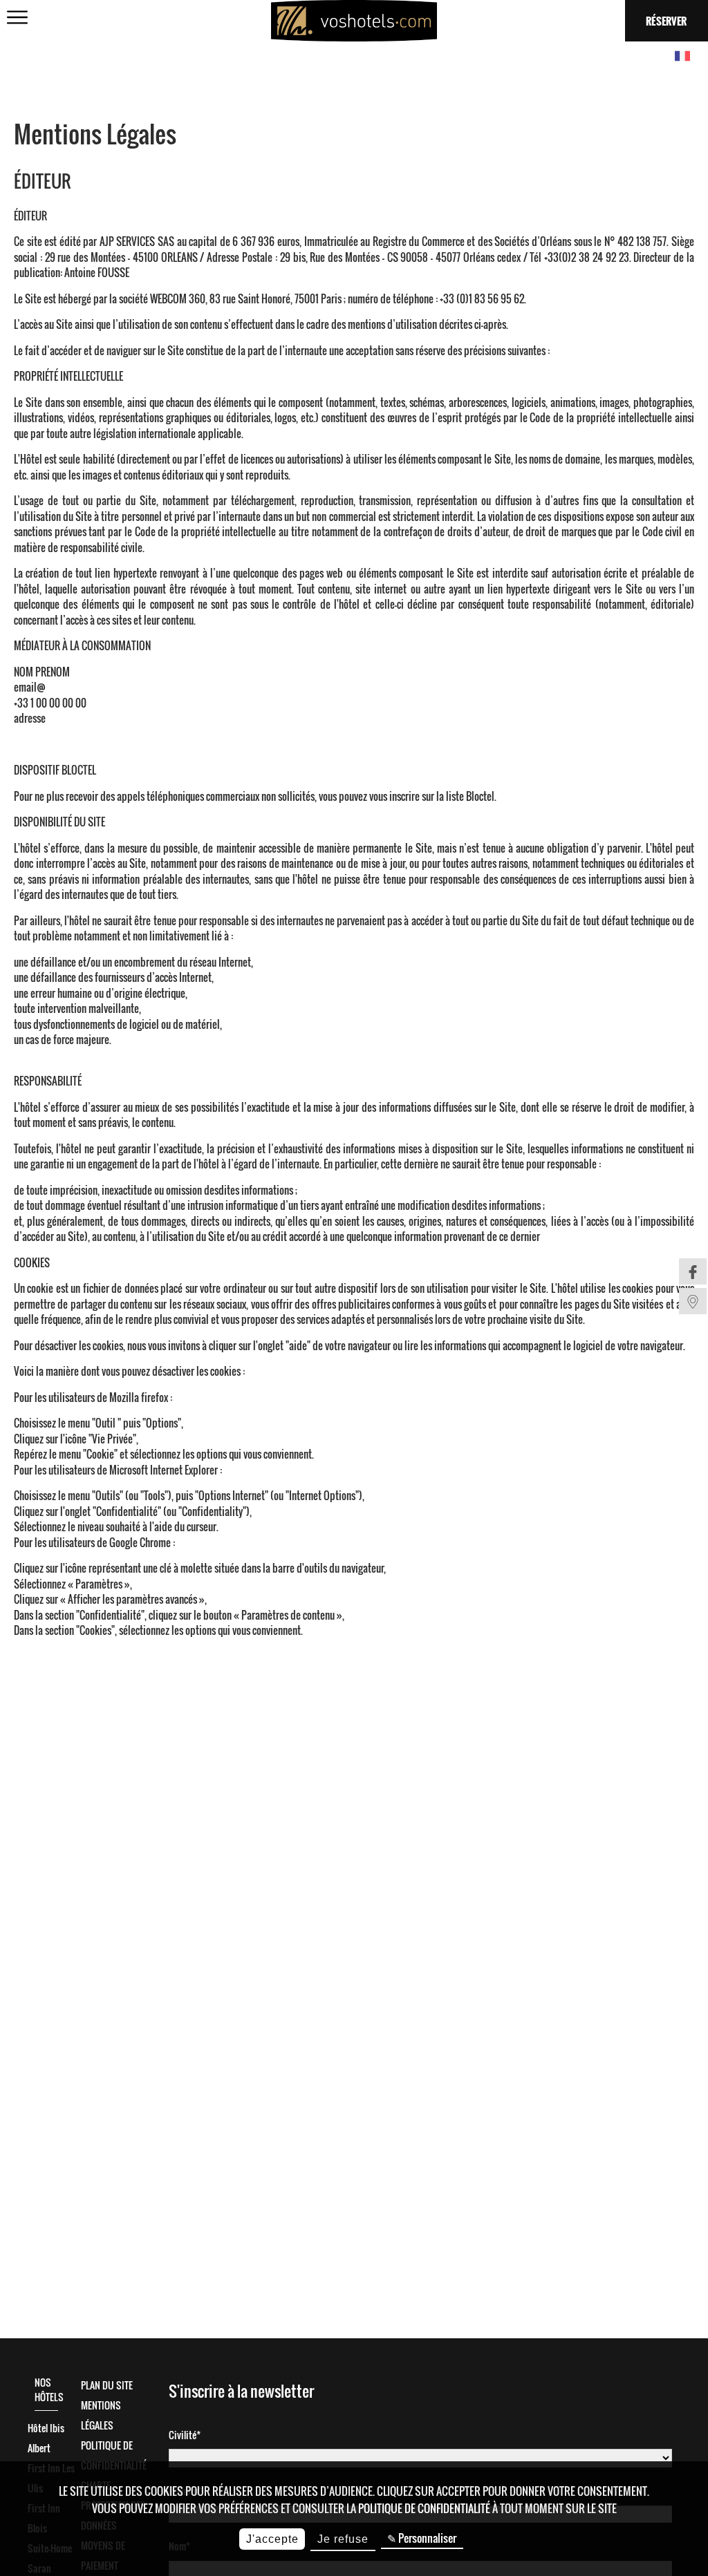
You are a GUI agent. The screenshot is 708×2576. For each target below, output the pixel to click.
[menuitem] (693, 1271)
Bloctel (480, 796)
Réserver (666, 21)
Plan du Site (107, 2385)
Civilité (183, 2435)
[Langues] (682, 57)
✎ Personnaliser (422, 2538)
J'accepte (272, 2539)
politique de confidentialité (424, 2508)
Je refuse (343, 2539)
